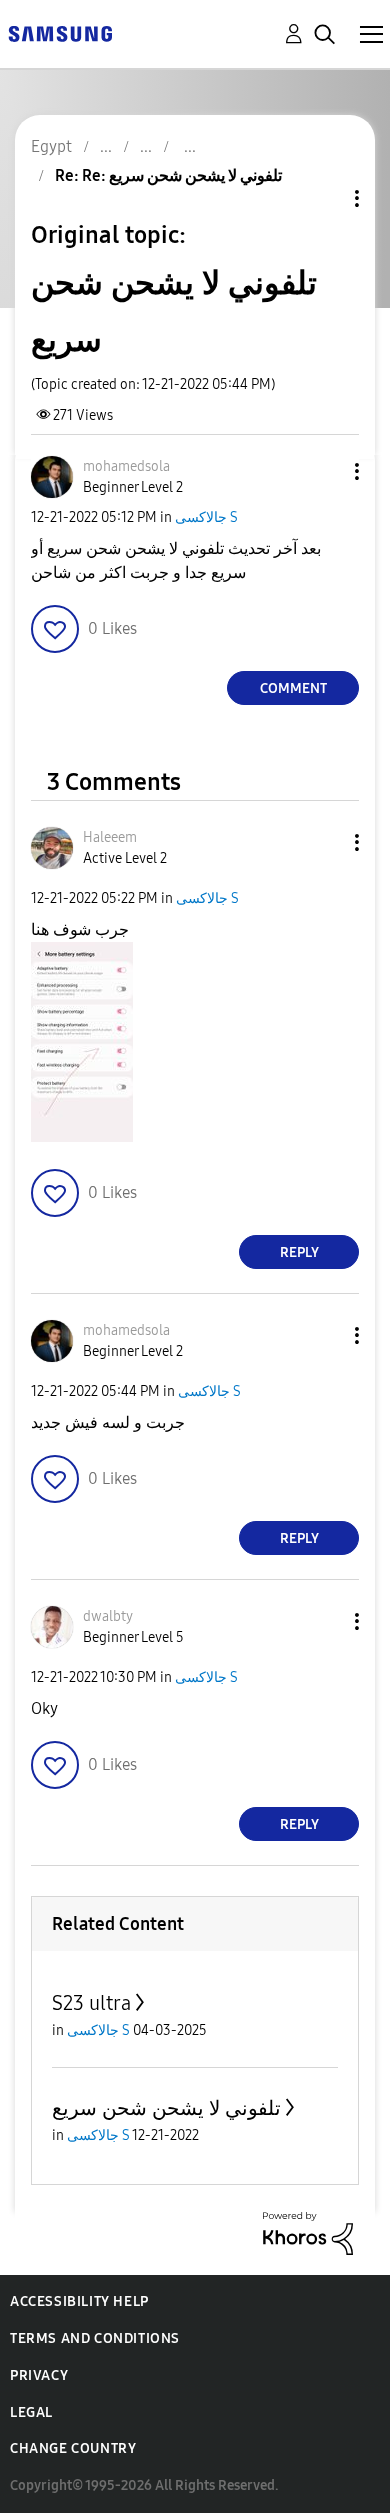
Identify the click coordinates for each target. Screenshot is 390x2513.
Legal (31, 2412)
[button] (324, 471)
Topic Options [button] (323, 198)
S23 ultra (91, 2003)
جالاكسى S (206, 517)
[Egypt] (60, 32)
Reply (299, 1252)
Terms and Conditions (95, 2338)
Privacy (39, 2375)
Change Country (73, 2448)
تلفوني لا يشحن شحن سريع (166, 2108)
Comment (293, 688)
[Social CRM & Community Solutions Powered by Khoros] (308, 2232)
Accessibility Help (79, 2301)
